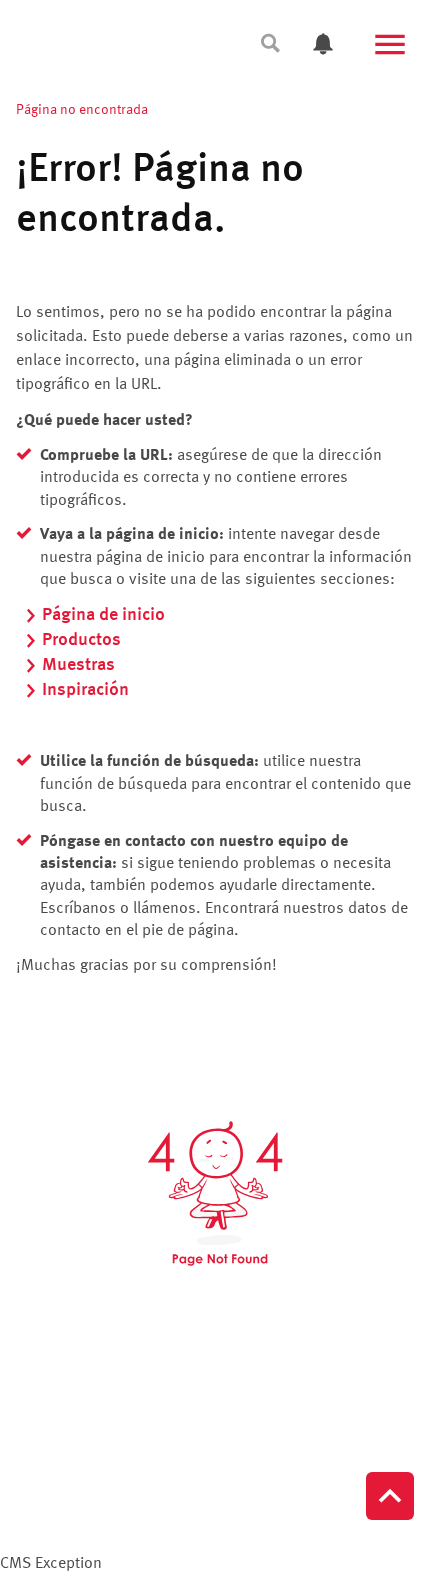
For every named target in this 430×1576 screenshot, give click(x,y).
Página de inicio (103, 615)
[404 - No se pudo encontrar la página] (215, 1193)
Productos (81, 640)
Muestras (78, 665)
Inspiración (85, 690)
